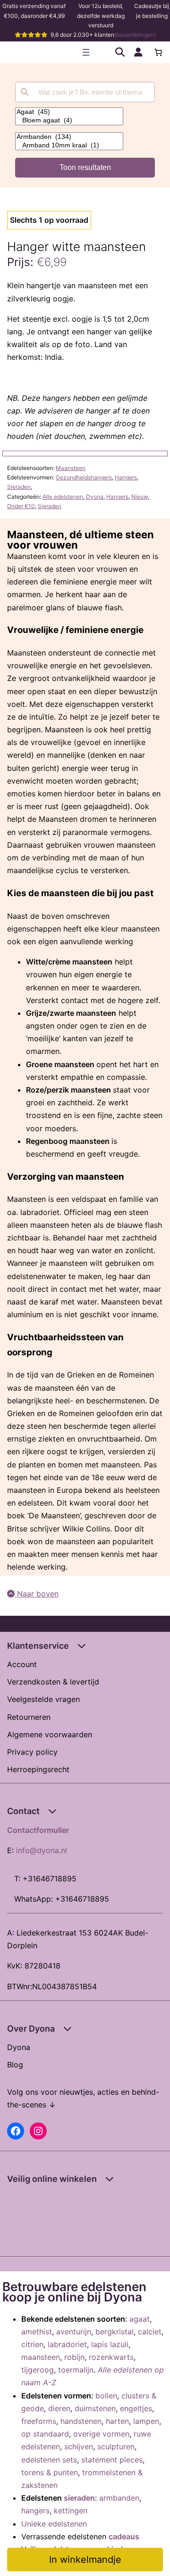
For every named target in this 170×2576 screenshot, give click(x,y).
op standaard (45, 2434)
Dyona (95, 497)
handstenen (81, 2421)
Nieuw (140, 497)
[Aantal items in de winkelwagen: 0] (158, 52)
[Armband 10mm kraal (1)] (69, 146)
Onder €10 (21, 506)
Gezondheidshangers (84, 477)
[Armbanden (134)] (69, 137)
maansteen (41, 2357)
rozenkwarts (111, 2357)
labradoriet (67, 2344)
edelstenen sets (49, 2460)
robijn (74, 2357)
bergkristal (115, 2332)
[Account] (138, 52)
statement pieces (112, 2460)
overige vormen (101, 2434)
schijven (79, 2446)
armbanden (119, 2498)
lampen (146, 2421)
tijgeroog (38, 2370)
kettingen (71, 2511)
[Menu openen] (86, 52)
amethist (37, 2332)
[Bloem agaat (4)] (69, 121)
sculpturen (116, 2446)
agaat (140, 2319)
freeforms (39, 2421)
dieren (59, 2408)
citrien (32, 2344)
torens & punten (50, 2472)
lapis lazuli (110, 2344)
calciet (150, 2332)
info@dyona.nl (42, 1850)
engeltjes (136, 2408)
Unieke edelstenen (54, 2524)
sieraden (79, 2498)
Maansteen (71, 468)
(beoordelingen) (135, 35)
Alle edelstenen (63, 497)
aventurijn (74, 2332)
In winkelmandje (85, 2560)
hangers (35, 2511)
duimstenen (95, 2408)
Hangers (126, 477)
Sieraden (19, 487)
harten (117, 2421)
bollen (106, 2396)
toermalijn (76, 2370)
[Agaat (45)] (69, 112)
